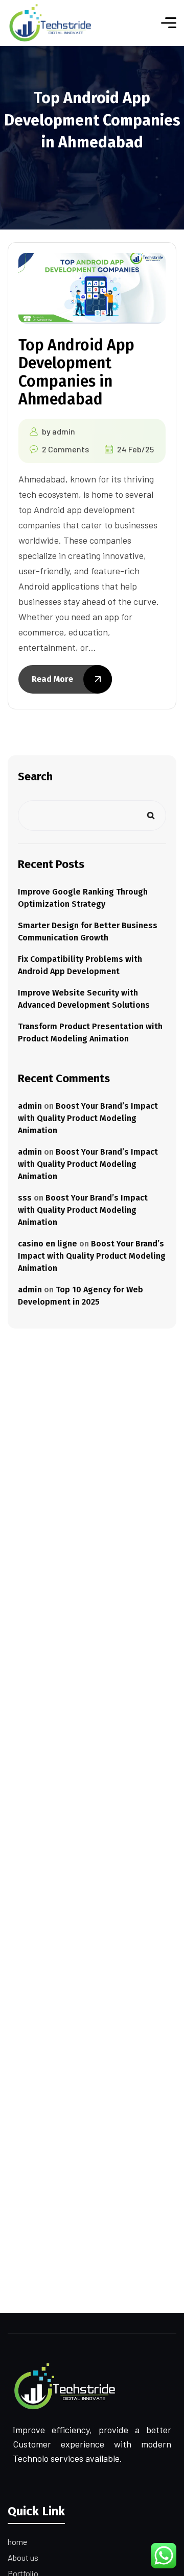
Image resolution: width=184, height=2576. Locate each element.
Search (35, 776)
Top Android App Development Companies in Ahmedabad (76, 372)
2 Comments (65, 449)
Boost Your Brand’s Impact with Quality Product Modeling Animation (88, 1118)
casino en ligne (48, 1244)
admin (64, 431)
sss (25, 1198)
